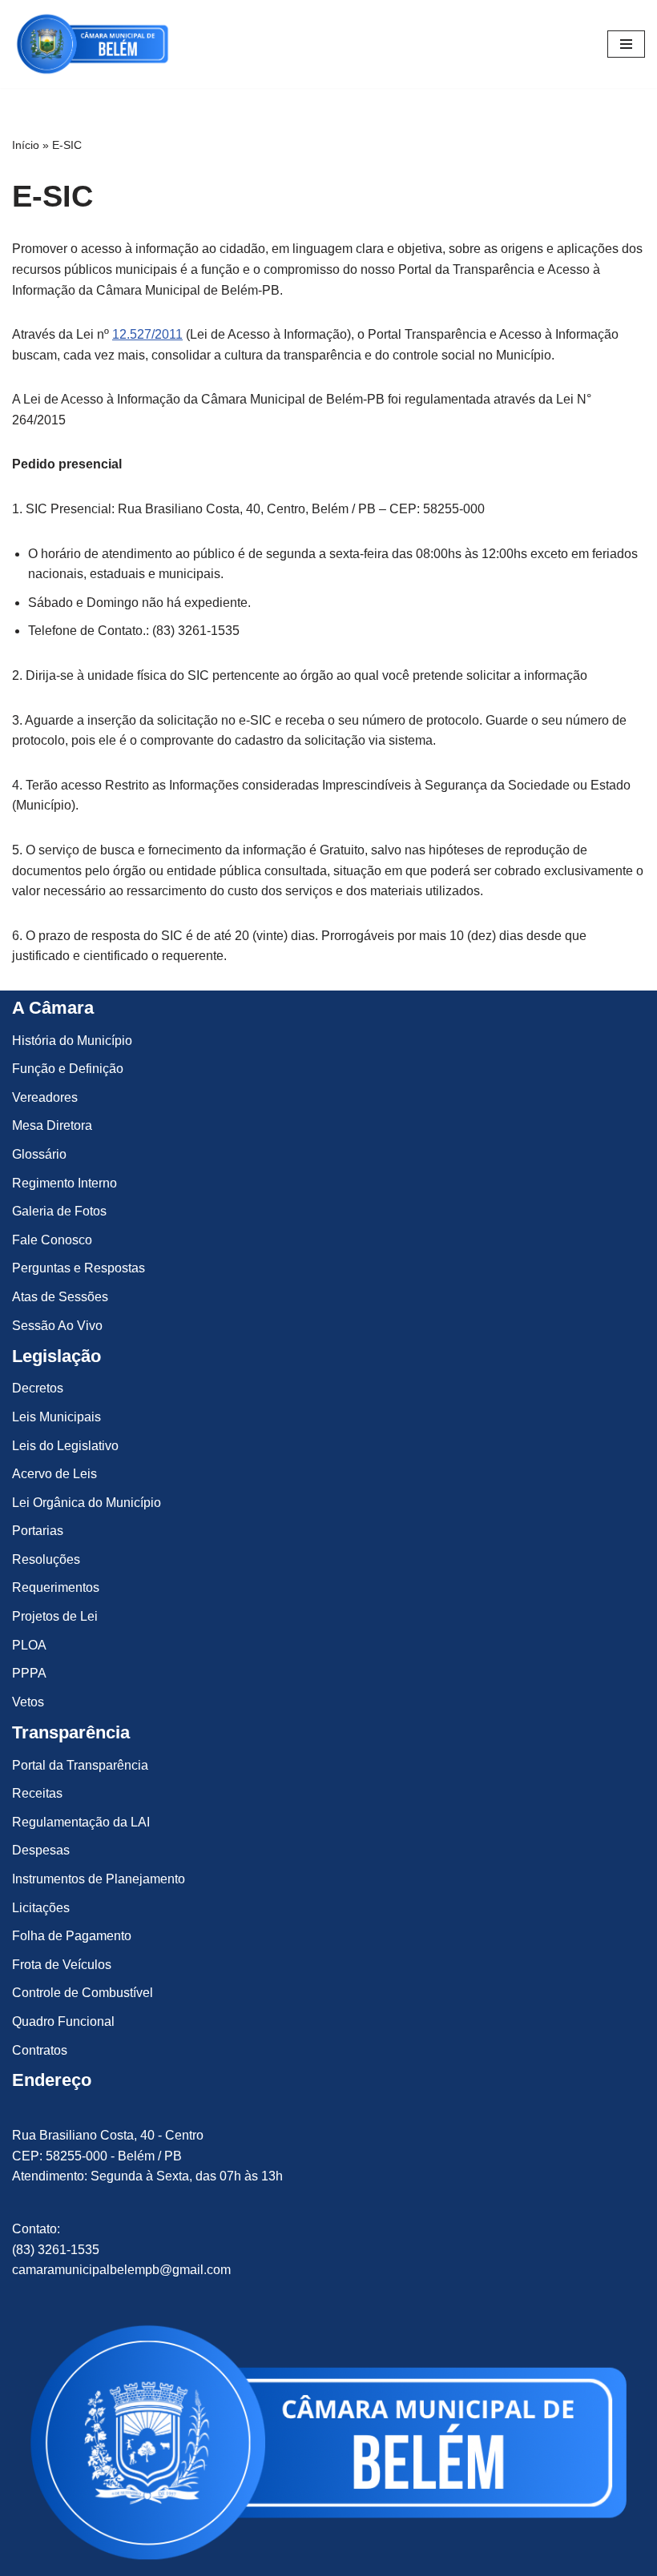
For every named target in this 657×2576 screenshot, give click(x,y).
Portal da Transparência (80, 1765)
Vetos (28, 1702)
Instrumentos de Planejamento (99, 1879)
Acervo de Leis (54, 1474)
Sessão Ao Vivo (57, 1326)
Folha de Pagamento (72, 1936)
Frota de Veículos (62, 1965)
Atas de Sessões (60, 1297)
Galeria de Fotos (59, 1211)
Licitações (41, 1908)
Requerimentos (56, 1587)
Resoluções (46, 1559)
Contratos (40, 2050)
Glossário (39, 1154)
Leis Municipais (56, 1417)
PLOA (29, 1645)
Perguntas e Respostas (79, 1268)
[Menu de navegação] (626, 44)
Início (26, 145)
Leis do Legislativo (65, 1446)
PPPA (29, 1673)
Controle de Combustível (83, 1993)
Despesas (41, 1850)
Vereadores (45, 1097)
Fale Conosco (52, 1240)
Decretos (38, 1388)
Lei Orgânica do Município (87, 1503)
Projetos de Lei (55, 1616)
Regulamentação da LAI (81, 1822)
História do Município (72, 1041)
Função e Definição (68, 1069)
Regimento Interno (64, 1183)
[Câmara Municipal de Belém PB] (92, 44)
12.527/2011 (147, 334)
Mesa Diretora (52, 1125)
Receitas (37, 1793)
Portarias (38, 1531)
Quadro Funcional (63, 2021)
